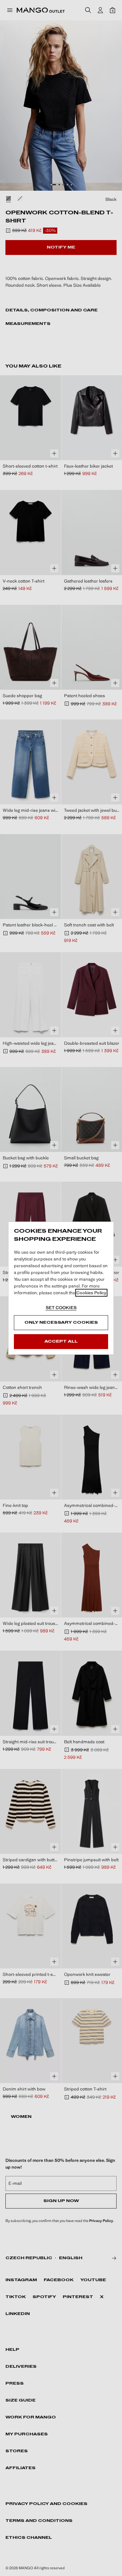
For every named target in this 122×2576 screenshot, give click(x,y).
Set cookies (61, 1308)
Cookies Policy (91, 1293)
